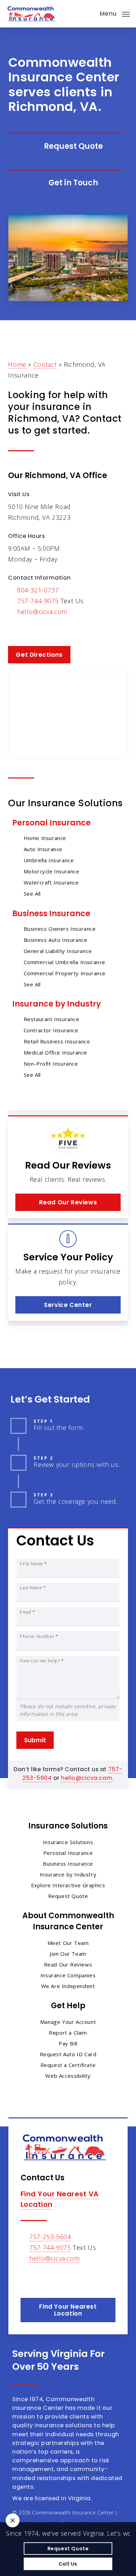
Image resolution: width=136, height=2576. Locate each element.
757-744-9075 (38, 601)
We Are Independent (68, 1986)
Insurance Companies (68, 1975)
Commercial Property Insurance (65, 973)
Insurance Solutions (68, 1842)
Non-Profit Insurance (51, 1064)
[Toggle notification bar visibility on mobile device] (13, 2520)
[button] (115, 13)
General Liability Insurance (58, 951)
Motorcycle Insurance (52, 871)
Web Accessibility (68, 2076)
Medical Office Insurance (55, 1052)
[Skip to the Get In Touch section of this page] (65, 183)
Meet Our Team (68, 1943)
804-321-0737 (38, 590)
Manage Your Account (68, 2022)
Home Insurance (45, 838)
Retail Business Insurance (57, 1041)
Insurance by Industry (56, 1004)
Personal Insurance (51, 823)
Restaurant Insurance (52, 1019)
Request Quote (68, 1896)
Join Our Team (68, 1954)
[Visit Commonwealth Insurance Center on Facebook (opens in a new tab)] (14, 632)
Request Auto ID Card (68, 2054)
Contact (45, 364)
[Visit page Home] (31, 14)
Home (17, 364)
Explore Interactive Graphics (68, 1885)
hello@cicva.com (42, 612)
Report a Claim (68, 2033)
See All (32, 894)
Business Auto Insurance (56, 940)
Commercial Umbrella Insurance (65, 962)
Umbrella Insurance (49, 860)
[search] (90, 14)
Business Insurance (51, 914)
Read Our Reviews (68, 1964)
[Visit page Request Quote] (65, 146)
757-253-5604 (50, 2237)
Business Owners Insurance (60, 929)
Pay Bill (68, 2043)
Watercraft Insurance (51, 882)
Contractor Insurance (51, 1030)
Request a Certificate (68, 2065)
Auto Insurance (43, 849)
